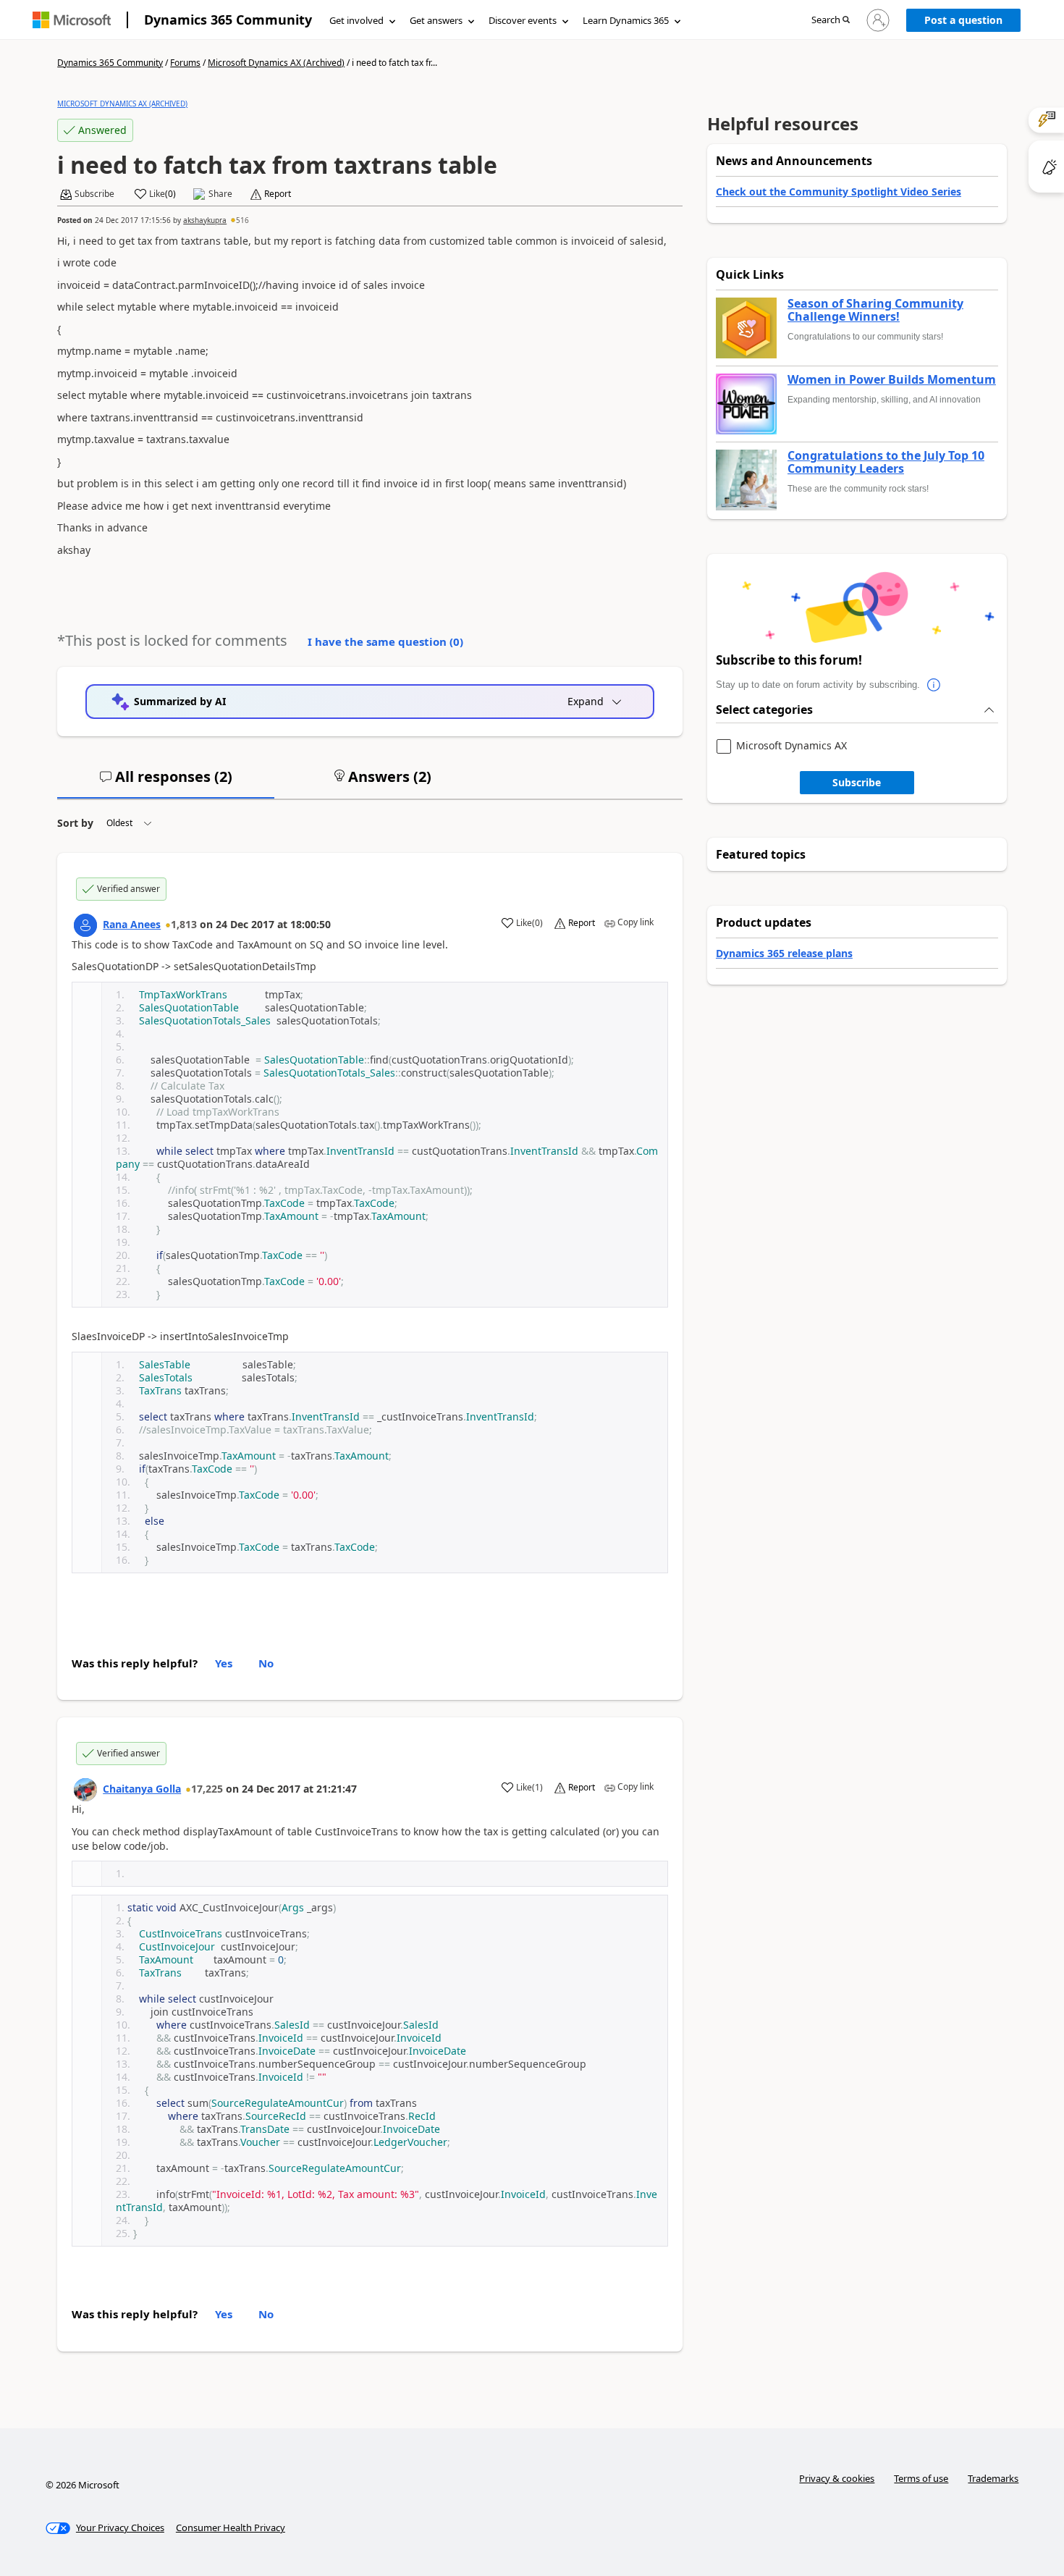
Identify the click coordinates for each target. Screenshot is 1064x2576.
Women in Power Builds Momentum (892, 380)
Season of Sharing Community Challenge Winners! (875, 310)
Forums (185, 63)
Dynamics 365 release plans (784, 953)
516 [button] (242, 220)
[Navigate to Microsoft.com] (72, 20)
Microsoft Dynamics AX (791, 746)
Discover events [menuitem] (523, 20)
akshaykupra (205, 220)
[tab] (166, 783)
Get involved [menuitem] (356, 20)
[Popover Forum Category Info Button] (934, 685)
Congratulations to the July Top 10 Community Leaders (886, 462)
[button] (831, 21)
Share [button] (220, 194)
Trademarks (993, 2478)
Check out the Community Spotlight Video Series (839, 191)
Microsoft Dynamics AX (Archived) (276, 63)
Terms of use (921, 2478)
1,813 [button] (184, 924)
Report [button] (278, 194)
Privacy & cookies (837, 2478)
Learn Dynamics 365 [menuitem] (626, 20)
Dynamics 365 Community (228, 20)
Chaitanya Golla (142, 1789)
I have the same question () (385, 641)
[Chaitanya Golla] (85, 1790)
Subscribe (857, 782)
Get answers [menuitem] (436, 20)
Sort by (75, 823)
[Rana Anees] (85, 925)
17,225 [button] (207, 1789)
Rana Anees (132, 924)
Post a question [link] (963, 20)
